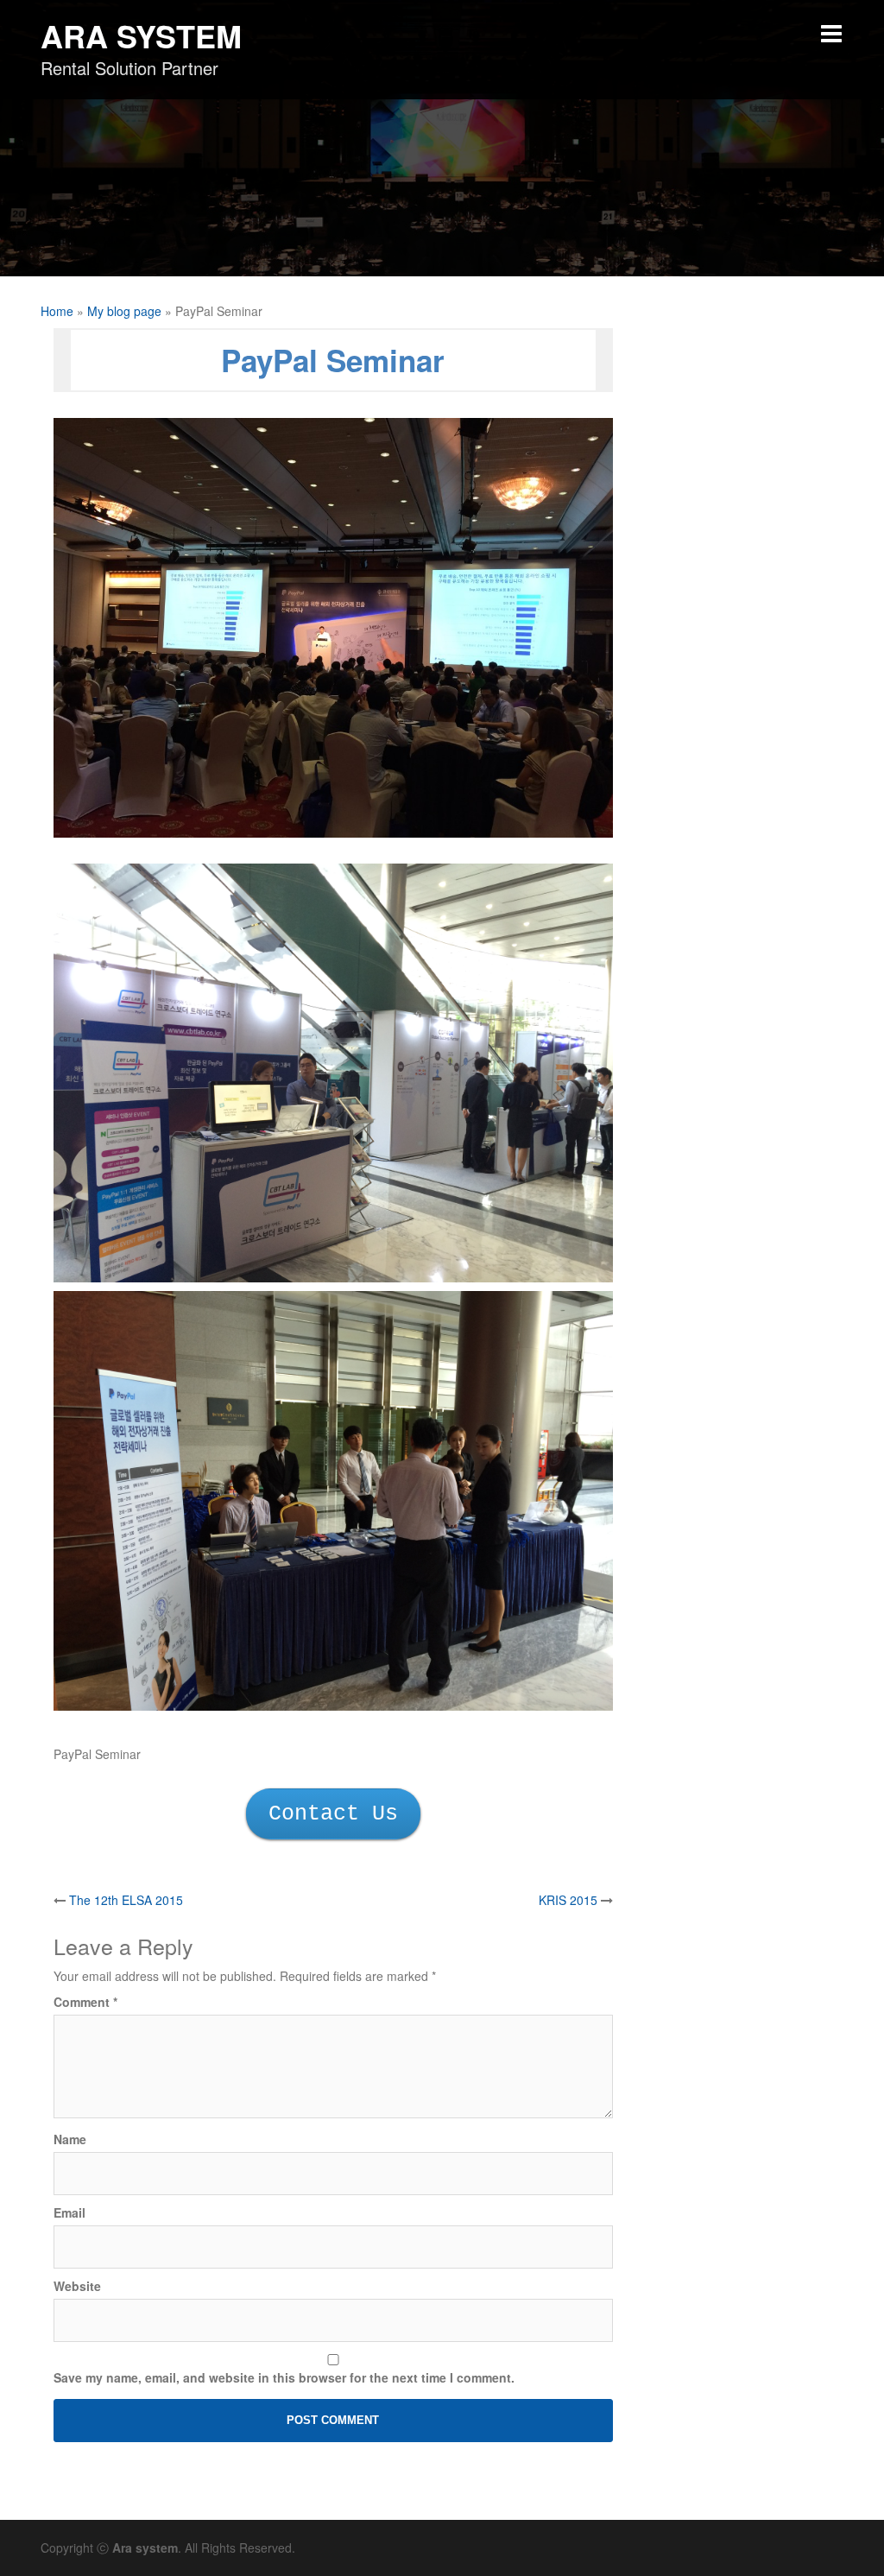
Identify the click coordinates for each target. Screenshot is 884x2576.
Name (70, 2139)
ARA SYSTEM (141, 35)
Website (77, 2286)
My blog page (124, 311)
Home (57, 311)
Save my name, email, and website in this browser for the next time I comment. (284, 2377)
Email (69, 2212)
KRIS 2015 (568, 1900)
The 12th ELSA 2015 (126, 1900)
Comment (85, 2002)
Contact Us (333, 1814)
